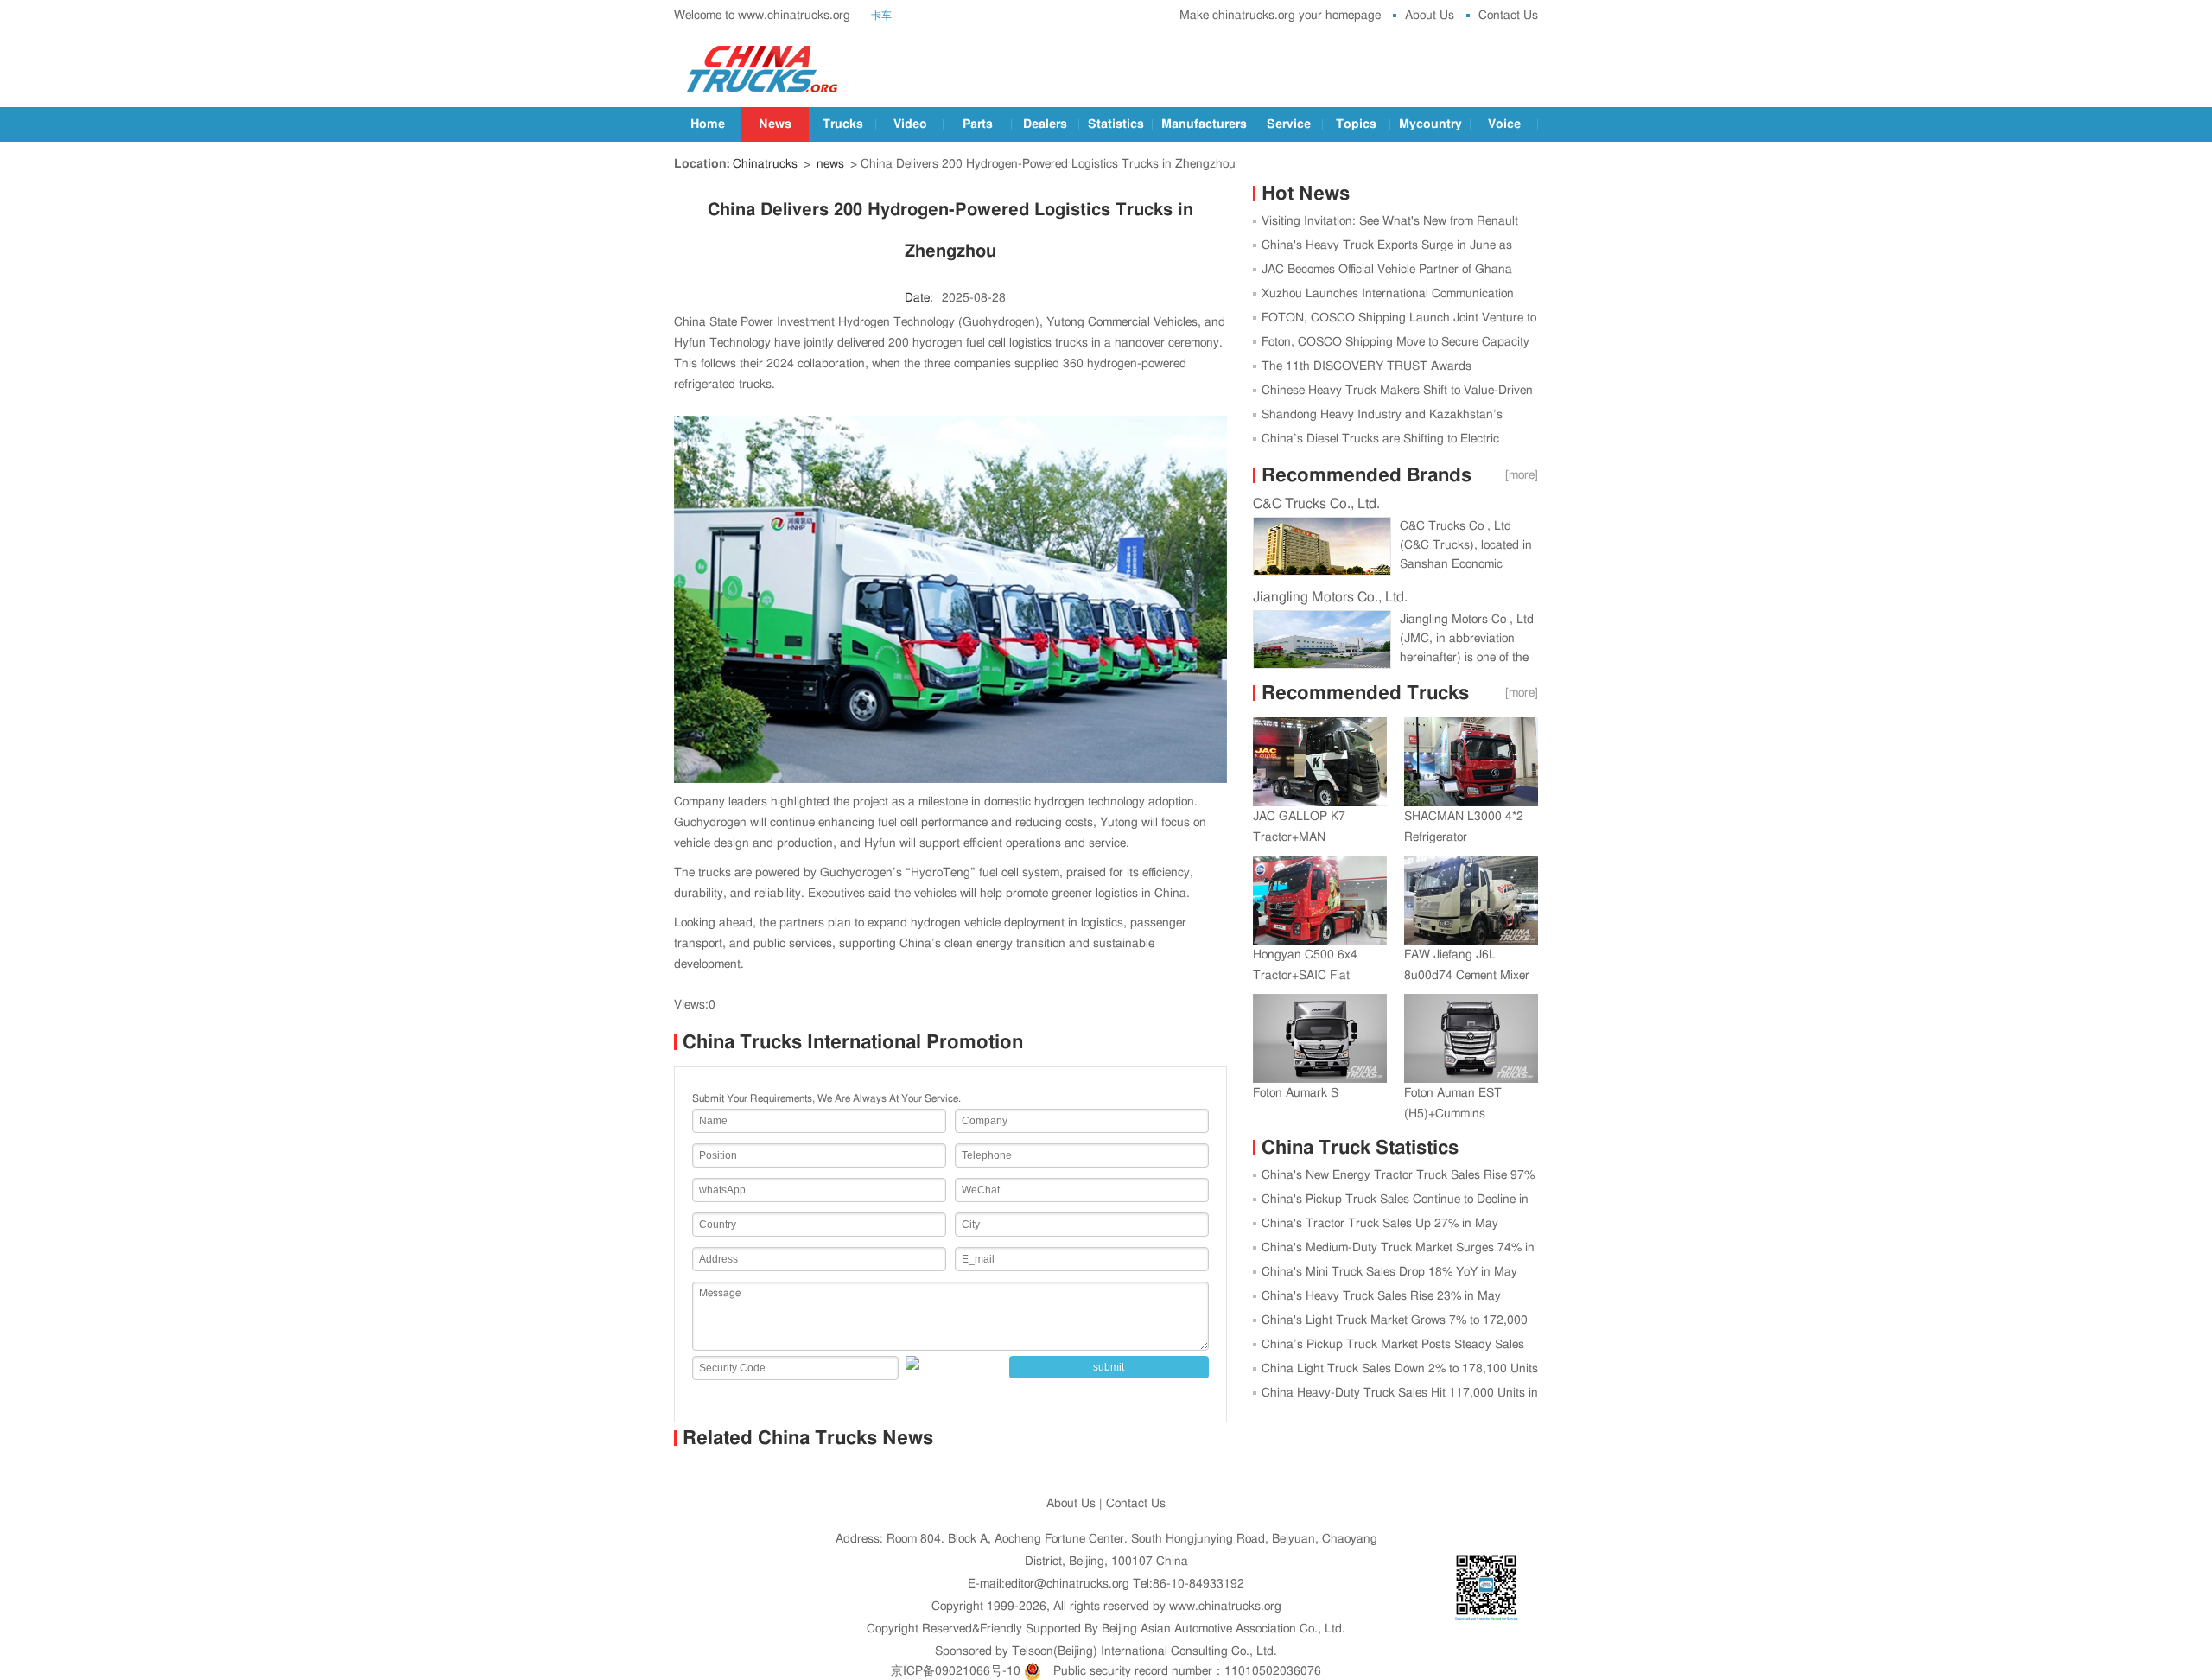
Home (708, 124)
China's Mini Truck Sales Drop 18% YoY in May (1389, 1272)
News (775, 124)
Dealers (1045, 124)
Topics (1356, 124)
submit (1109, 1367)
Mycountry (1430, 124)
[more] (1522, 475)
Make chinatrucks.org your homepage (1280, 16)
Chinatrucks (765, 164)
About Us (1430, 16)
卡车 (881, 16)
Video (910, 124)
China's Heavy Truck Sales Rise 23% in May (1381, 1296)
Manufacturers (1204, 124)
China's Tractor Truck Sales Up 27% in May (1380, 1224)
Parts (978, 124)
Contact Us (1508, 16)
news (830, 164)
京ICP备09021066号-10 (956, 1671)
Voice (1504, 124)
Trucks (843, 124)
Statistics (1116, 124)
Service (1289, 124)
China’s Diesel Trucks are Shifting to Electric (1380, 439)
